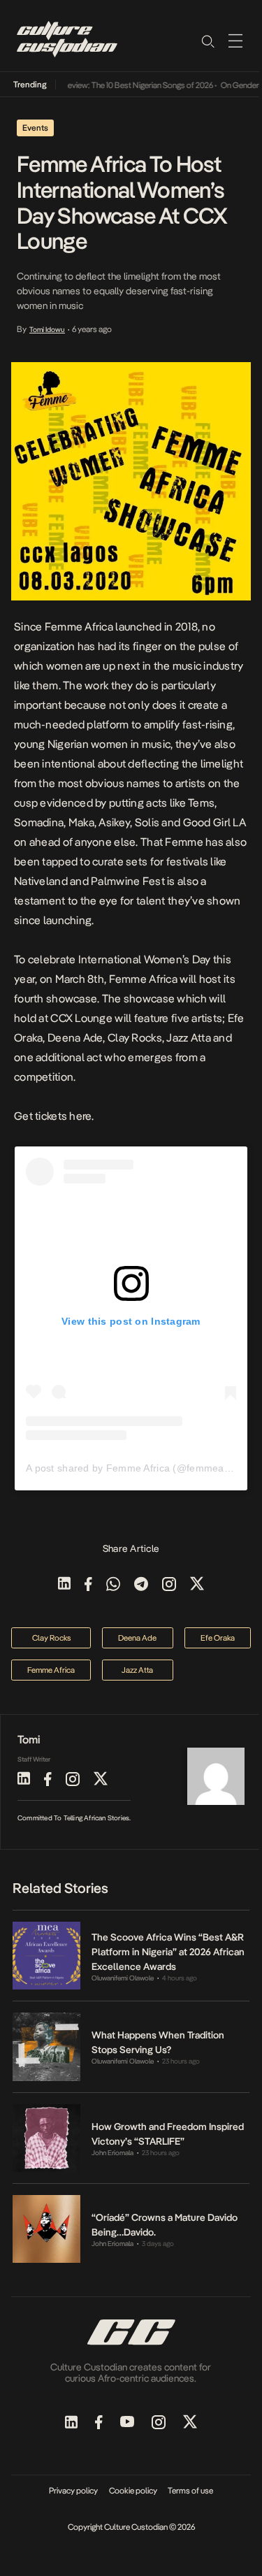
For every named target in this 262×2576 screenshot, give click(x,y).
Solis (147, 822)
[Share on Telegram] (141, 1585)
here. (81, 1116)
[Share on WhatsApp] (113, 1585)
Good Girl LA (214, 822)
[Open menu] (235, 41)
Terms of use (190, 2491)
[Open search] (208, 41)
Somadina (39, 822)
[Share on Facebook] (88, 1585)
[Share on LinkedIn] (64, 1585)
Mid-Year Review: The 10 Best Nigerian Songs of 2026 (114, 85)
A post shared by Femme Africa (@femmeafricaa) (140, 1468)
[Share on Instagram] (169, 1585)
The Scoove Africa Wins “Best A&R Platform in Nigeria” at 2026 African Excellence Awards (168, 1952)
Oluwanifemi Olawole (123, 1978)
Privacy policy (73, 2491)
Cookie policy (133, 2491)
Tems (201, 803)
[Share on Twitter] (197, 1585)
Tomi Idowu (47, 329)
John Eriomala (112, 2153)
